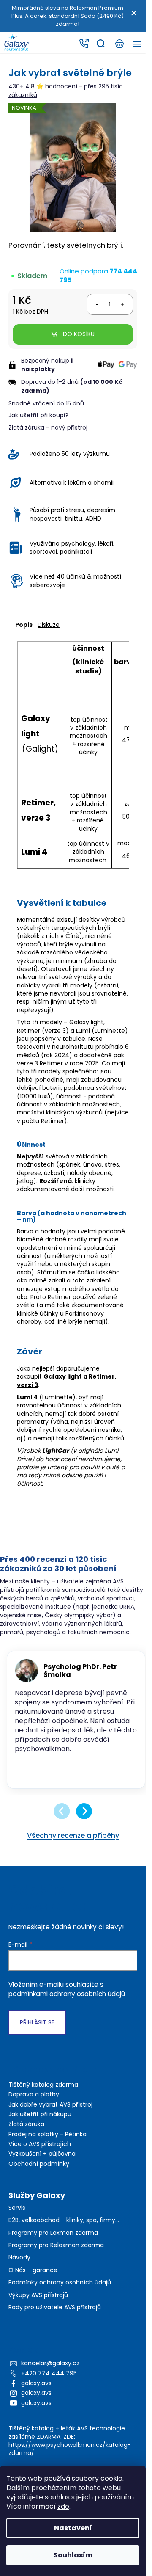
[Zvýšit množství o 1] (122, 304)
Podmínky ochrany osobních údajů (60, 2292)
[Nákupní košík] (119, 44)
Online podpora (98, 276)
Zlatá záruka (26, 2133)
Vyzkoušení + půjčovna (42, 2163)
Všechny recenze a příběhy (73, 1845)
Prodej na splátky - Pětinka (47, 2143)
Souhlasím (73, 2555)
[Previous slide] (62, 1820)
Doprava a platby (34, 2104)
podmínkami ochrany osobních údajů (67, 2003)
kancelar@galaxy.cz (50, 2372)
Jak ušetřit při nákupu (40, 2124)
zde (63, 2506)
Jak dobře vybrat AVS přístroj (50, 2114)
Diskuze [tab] (49, 625)
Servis (17, 2217)
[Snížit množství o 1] (97, 304)
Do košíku (79, 334)
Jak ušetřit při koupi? (38, 415)
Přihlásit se (37, 2032)
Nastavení (73, 2528)
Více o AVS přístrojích (40, 2153)
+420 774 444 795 (49, 2383)
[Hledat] (100, 44)
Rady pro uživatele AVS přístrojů (55, 2317)
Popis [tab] (24, 625)
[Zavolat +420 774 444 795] (84, 44)
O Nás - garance (33, 2280)
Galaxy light (63, 1376)
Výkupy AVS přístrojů (38, 2304)
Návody (19, 2267)
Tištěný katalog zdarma (43, 2094)
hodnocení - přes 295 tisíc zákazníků (66, 90)
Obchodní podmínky (39, 2173)
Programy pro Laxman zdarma (53, 2242)
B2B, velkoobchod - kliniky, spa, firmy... (64, 2230)
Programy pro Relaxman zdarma (56, 2255)
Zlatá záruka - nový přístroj (48, 427)
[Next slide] (84, 1820)
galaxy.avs (36, 2392)
